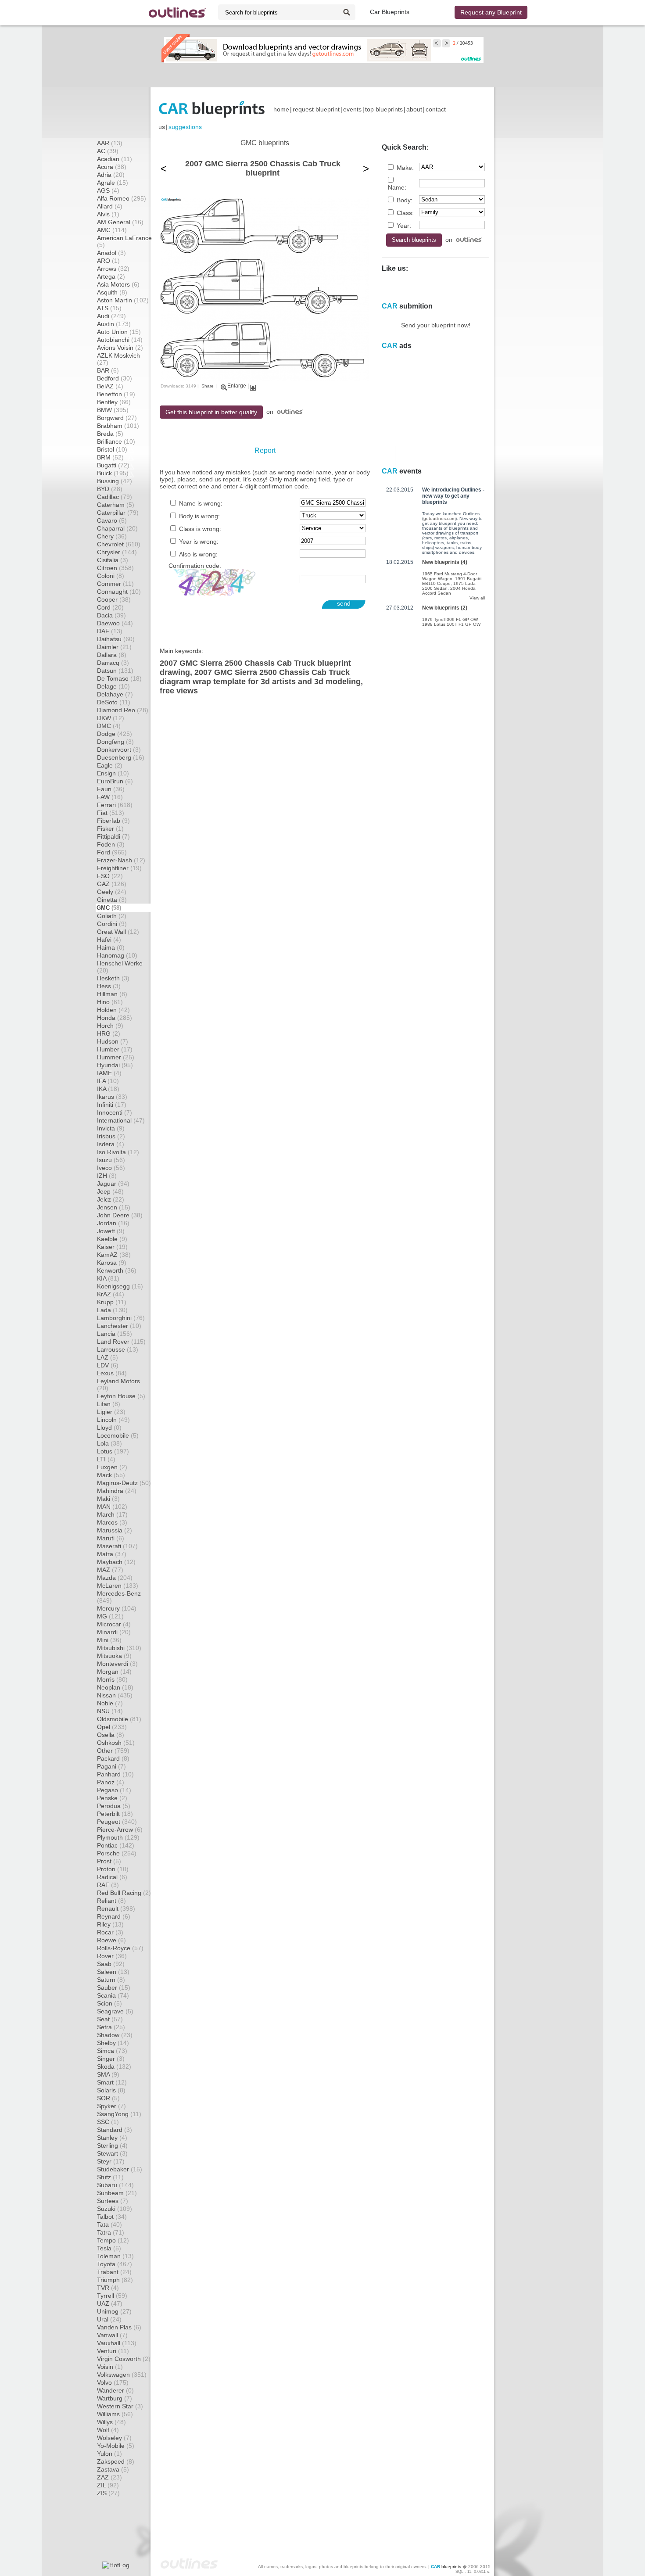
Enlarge (237, 386)
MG (110, 1616)
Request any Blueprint (491, 12)
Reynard (114, 1916)
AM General (120, 222)
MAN (112, 1507)
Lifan (109, 1404)
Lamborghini (121, 1318)
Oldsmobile (119, 1719)
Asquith (112, 292)
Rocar (110, 1932)
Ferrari (115, 805)
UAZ (110, 2303)
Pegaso (114, 1790)
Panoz (111, 1782)
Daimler (114, 647)
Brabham (118, 426)
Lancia (115, 1334)
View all (477, 598)
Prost (109, 1861)
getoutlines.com (439, 518)
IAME (109, 1073)
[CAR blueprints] (212, 109)
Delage (113, 686)
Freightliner (119, 868)
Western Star (120, 2406)
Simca (112, 2051)
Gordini (112, 924)
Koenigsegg (120, 1286)
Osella (111, 1735)
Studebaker (120, 2169)
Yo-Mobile (116, 2446)
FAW (110, 797)
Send (344, 603)
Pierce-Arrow (120, 1830)
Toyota (115, 2264)
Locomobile (118, 1435)
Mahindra (117, 1491)
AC (108, 151)
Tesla (109, 2248)
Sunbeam (117, 2193)
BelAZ (110, 386)
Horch (110, 1026)
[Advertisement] (322, 75)
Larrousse (118, 1349)
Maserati (117, 1546)
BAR (108, 370)
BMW (113, 410)
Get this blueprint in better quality (211, 412)
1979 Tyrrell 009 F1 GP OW (450, 619)
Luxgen (112, 1467)
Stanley (112, 2138)
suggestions (185, 127)
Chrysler (117, 552)
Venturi (113, 2351)
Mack (111, 1475)
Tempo (113, 2240)
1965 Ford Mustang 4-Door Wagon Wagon (450, 576)
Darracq (113, 663)
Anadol (111, 253)
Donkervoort (119, 750)
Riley (110, 1924)
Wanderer (115, 2390)
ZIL (108, 2485)
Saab (111, 1964)
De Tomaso (119, 678)
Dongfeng (115, 742)
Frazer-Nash (121, 860)
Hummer (116, 1057)
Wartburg (115, 2398)
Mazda (115, 1578)
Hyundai (115, 1065)
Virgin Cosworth (124, 2359)
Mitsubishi (119, 1648)
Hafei (109, 940)
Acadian (115, 159)
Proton (113, 1869)
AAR (110, 143)
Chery (112, 536)
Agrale (113, 183)
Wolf (108, 2430)
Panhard (115, 1774)
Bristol (112, 449)
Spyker (111, 2106)
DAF (110, 631)
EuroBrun (115, 781)
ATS (109, 308)
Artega (111, 276)
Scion (109, 2003)
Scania (113, 1995)
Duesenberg (121, 757)
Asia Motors (118, 284)
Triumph (115, 2280)
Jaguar (113, 1184)
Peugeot (117, 1822)
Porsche (117, 1853)
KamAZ (114, 1255)
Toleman (115, 2256)
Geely (112, 892)
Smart (112, 2082)
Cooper (114, 599)
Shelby (113, 2043)
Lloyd (109, 1428)
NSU (110, 1711)
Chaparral (117, 528)
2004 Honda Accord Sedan (449, 591)
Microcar (114, 1624)
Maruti (111, 1538)
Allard (110, 206)
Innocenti (115, 1112)
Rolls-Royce (120, 1948)
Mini (109, 1640)
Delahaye (115, 694)
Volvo (113, 2382)
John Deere (120, 1215)
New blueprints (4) (445, 562)
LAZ (107, 1357)
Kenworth (117, 1270)
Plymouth (118, 1837)
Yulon (109, 2454)
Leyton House (121, 1396)
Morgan (114, 1672)
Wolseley (114, 2438)
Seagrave (115, 2011)
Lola (109, 1443)
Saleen (113, 1972)
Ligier (111, 1412)
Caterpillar (118, 513)
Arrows (113, 269)
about (414, 109)
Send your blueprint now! (436, 325)
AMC (112, 230)
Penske (112, 1798)
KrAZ (111, 1294)
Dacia (111, 615)
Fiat (111, 813)
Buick (113, 473)
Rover (112, 1956)
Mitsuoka (114, 1656)
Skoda (114, 2067)
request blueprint (316, 109)
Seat (110, 2019)
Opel (112, 1727)
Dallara (112, 655)
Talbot (112, 2217)
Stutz (110, 2177)
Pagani (111, 1766)
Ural (109, 2319)
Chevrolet (119, 544)
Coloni (111, 576)
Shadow (115, 2035)
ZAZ (109, 2477)
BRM (110, 457)
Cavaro (112, 520)
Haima (111, 947)
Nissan (115, 1695)
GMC (109, 908)
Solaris (111, 2090)
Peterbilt (115, 1814)
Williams (115, 2414)
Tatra (111, 2232)
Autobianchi (120, 340)
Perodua (114, 1806)
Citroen (115, 568)
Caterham (116, 505)
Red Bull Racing (124, 1893)
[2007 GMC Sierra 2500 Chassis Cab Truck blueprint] (265, 379)
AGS (108, 190)
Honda (115, 1018)
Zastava (113, 2469)
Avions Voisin (120, 348)
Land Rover (121, 1342)
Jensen (114, 1207)
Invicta (111, 1128)
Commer (115, 584)
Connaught (119, 592)
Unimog (114, 2311)
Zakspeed (116, 2461)
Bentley (114, 402)
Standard (115, 2130)
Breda (110, 434)
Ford (112, 852)
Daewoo (115, 623)
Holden (113, 1010)
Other (113, 1751)
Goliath (112, 916)
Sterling (112, 2145)
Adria (111, 175)
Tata (109, 2224)
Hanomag (117, 955)
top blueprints (384, 109)
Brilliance (116, 441)
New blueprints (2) (445, 608)
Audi (111, 316)
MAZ (110, 1570)
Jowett (111, 1231)
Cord (110, 607)
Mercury (117, 1608)
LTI (106, 1459)
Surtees (113, 2201)
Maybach (116, 1562)
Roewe (111, 1940)
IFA (108, 1081)
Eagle (110, 765)
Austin (114, 324)
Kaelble (112, 1239)
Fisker (110, 829)
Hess (109, 986)
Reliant (111, 1901)
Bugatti (113, 465)
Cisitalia (113, 560)
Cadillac (115, 497)
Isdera (111, 1144)
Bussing (115, 481)
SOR (108, 2098)
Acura (112, 167)
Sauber (114, 1988)
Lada (112, 1310)
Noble (110, 1703)
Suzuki (115, 2209)
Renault (116, 1909)
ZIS (108, 2493)
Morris (112, 1679)
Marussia (115, 1530)
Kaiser (112, 1247)
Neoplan (115, 1687)
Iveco (111, 1168)
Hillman (112, 994)
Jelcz (111, 1199)
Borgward (117, 418)
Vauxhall (117, 2343)
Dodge (115, 734)
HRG (109, 1033)
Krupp (112, 1302)
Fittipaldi (113, 836)
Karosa (112, 1263)
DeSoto (114, 702)
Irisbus (111, 1136)
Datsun (115, 671)
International (121, 1120)
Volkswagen (122, 2375)
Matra (112, 1554)
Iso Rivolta (118, 1152)
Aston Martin (123, 300)
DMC (109, 726)
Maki (108, 1499)
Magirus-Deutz (124, 1483)
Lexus (112, 1373)
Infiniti (112, 1105)
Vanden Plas (119, 2327)
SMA (108, 2074)
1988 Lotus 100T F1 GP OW (451, 624)
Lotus (113, 1451)
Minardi (114, 1632)
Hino (110, 1002)
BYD (110, 489)
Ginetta (112, 900)
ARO (108, 261)
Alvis (108, 214)
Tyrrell (112, 2296)
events (352, 109)
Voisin (110, 2367)
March (112, 1514)
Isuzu (111, 1160)
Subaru (115, 2185)
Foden (111, 844)
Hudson (113, 1041)
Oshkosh (116, 1743)
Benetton (116, 394)
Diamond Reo (123, 710)
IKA (108, 1089)
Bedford (115, 378)
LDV (108, 1365)
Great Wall (118, 932)
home (281, 109)
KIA (108, 1278)
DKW (111, 718)
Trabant (114, 2272)
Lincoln (113, 1420)
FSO (110, 876)
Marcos (112, 1522)
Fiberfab (113, 821)
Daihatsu (116, 639)
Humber (115, 1049)
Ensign (113, 773)
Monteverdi (117, 1664)
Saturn (111, 1980)
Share (208, 386)
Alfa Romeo (122, 198)
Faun (111, 789)
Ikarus (112, 1097)
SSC (108, 2122)
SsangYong (119, 2114)
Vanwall (112, 2335)
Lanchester (119, 1326)
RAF (108, 1885)
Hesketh (113, 978)
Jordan (113, 1223)
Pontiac (116, 1845)
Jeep (110, 1191)
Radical (112, 1877)
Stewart (112, 2153)
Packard (113, 1758)
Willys (111, 2422)
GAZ (112, 884)
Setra (111, 2027)
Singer (111, 2059)
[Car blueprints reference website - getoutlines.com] (177, 13)
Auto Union (119, 332)
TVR (108, 2288)
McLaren (118, 1586)
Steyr (111, 2161)
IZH (107, 1176)
